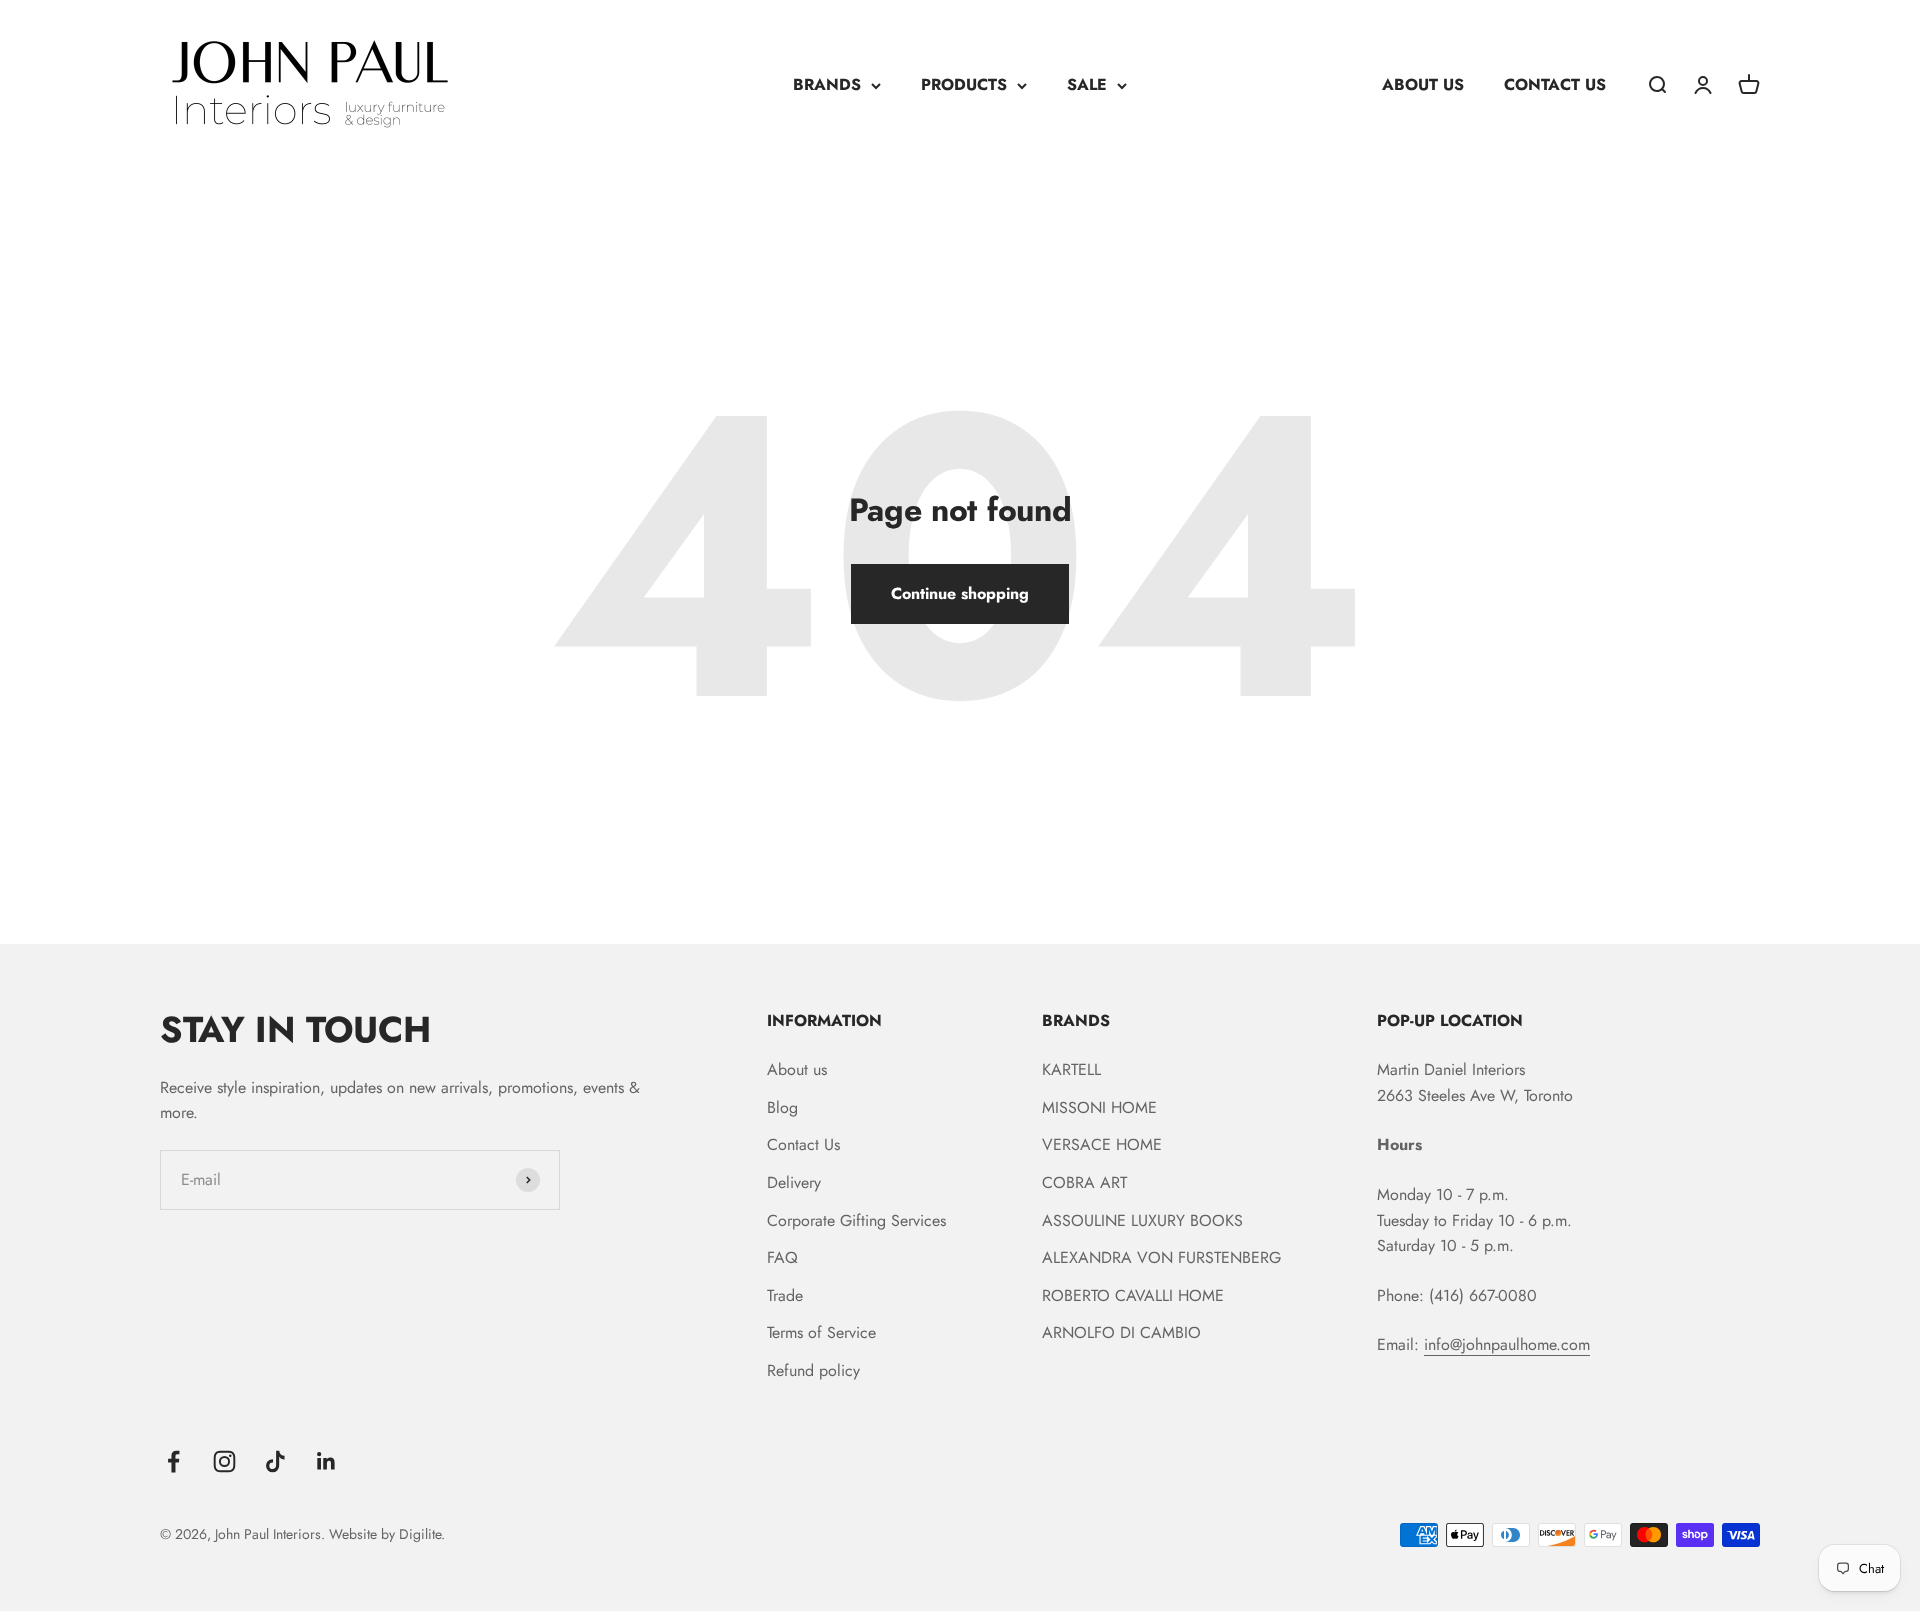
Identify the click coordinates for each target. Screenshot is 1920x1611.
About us (797, 1069)
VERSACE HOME (1102, 1144)
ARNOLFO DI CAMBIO (1121, 1332)
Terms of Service (821, 1332)
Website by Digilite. (387, 1534)
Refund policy (813, 1370)
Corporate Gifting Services (856, 1220)
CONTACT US (1555, 84)
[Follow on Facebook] (173, 1461)
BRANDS (827, 84)
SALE (1087, 84)
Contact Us (803, 1144)
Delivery (794, 1182)
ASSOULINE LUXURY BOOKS (1142, 1220)
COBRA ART (1084, 1182)
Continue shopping (960, 593)
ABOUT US (1423, 84)
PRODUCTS (964, 84)
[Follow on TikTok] (275, 1461)
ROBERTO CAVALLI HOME (1133, 1295)
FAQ (782, 1257)
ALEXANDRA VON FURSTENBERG (1161, 1257)
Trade (785, 1295)
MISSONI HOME (1099, 1107)
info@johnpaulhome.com (1507, 1344)
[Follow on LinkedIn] (326, 1461)
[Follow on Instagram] (224, 1461)
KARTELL (1071, 1069)
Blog (782, 1107)
